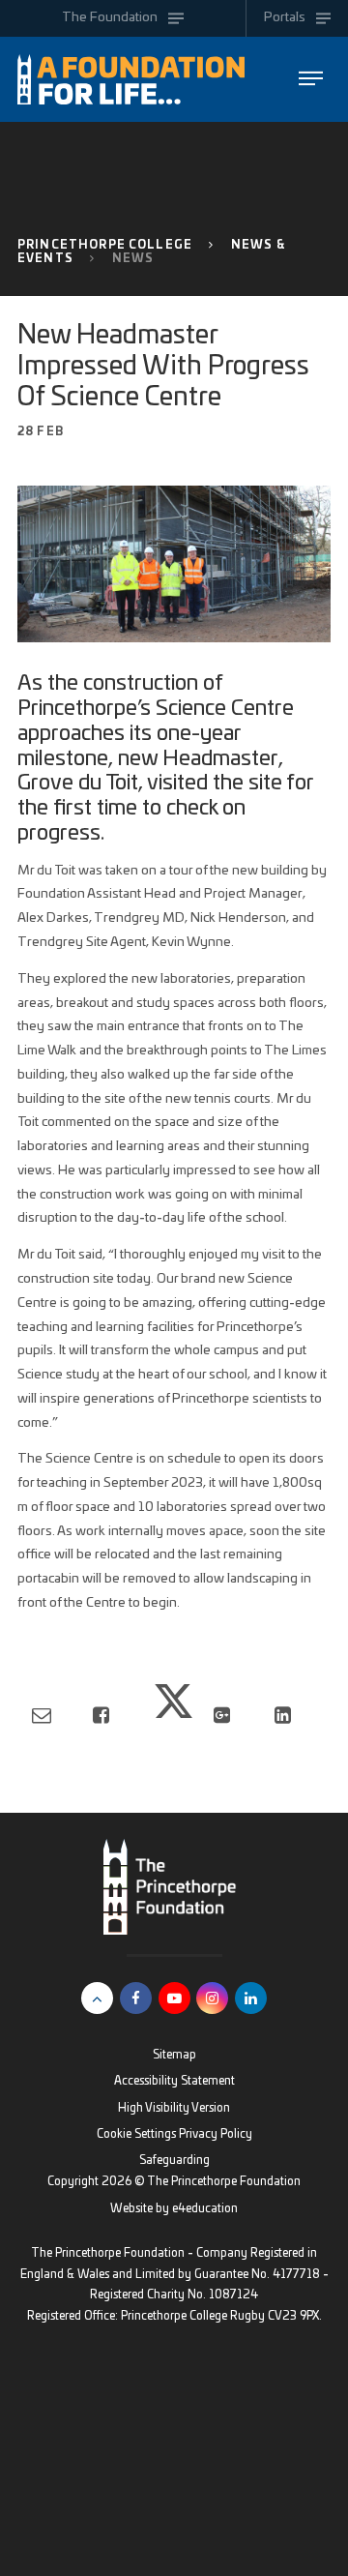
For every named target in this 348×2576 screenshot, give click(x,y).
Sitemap (174, 2055)
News (133, 259)
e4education (205, 2209)
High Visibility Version (174, 2108)
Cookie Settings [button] (136, 2134)
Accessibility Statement (174, 2081)
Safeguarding (174, 2161)
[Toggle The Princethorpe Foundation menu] (311, 79)
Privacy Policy (216, 2134)
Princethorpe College (105, 245)
